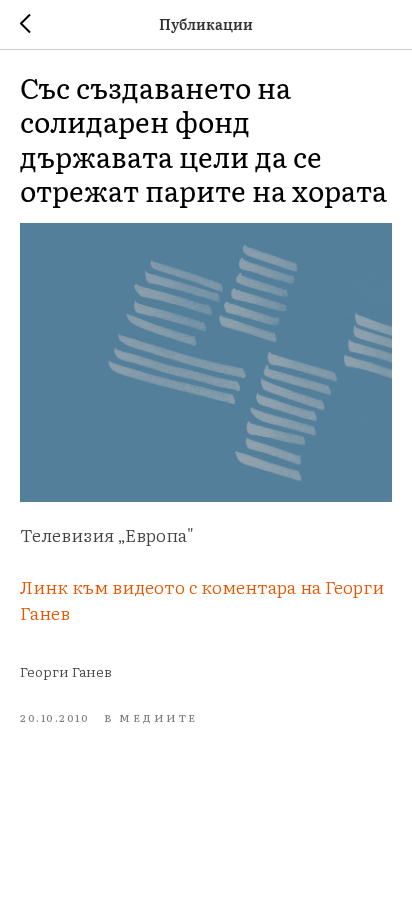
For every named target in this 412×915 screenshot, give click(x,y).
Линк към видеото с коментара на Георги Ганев (202, 599)
